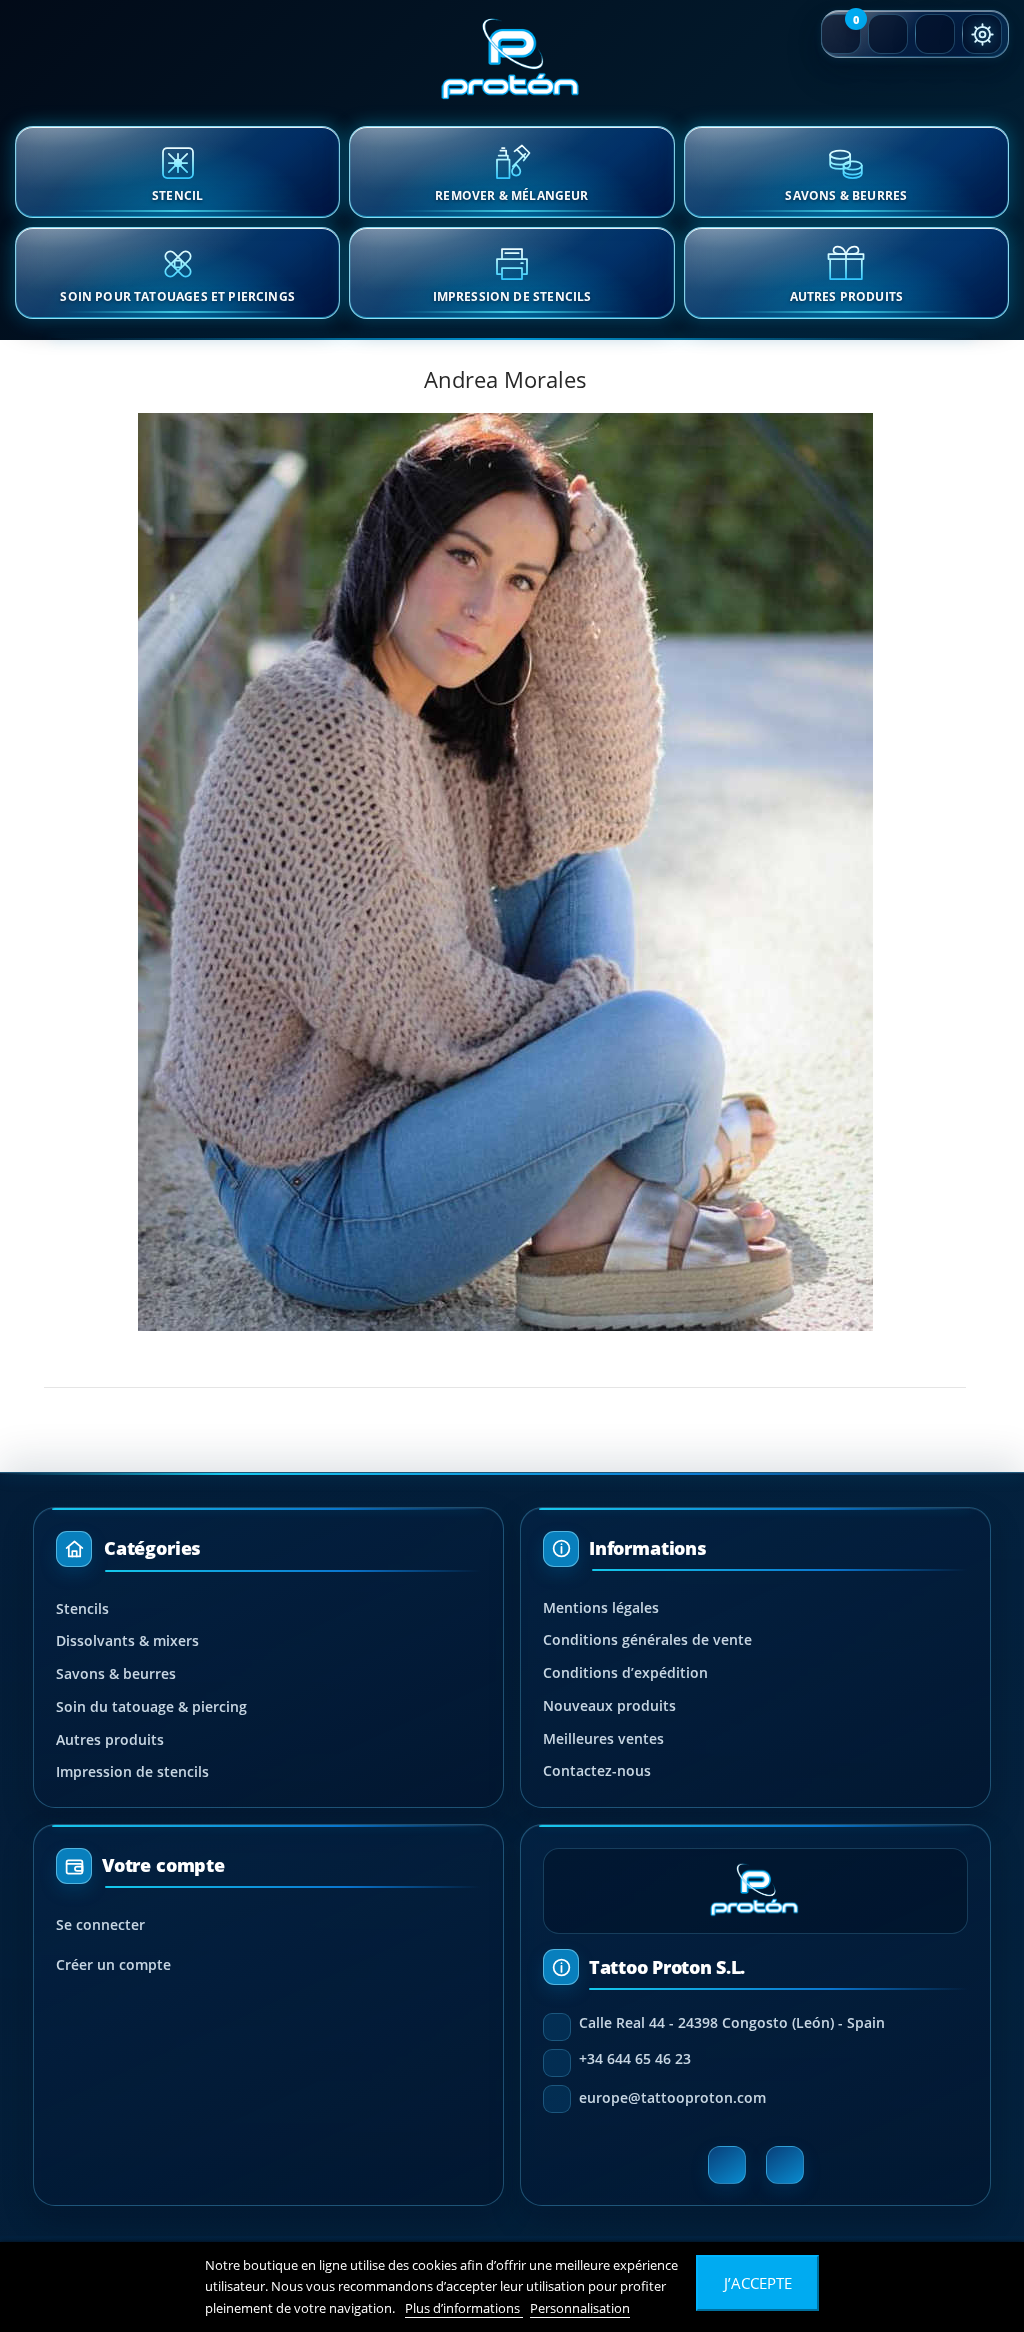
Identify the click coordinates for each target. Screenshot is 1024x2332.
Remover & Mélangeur (511, 195)
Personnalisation (580, 2308)
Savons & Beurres (846, 195)
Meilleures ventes (603, 1738)
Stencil (177, 195)
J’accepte (758, 2283)
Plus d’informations (464, 2308)
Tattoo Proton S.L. (667, 1967)
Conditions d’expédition (625, 1672)
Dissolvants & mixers (127, 1640)
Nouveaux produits (609, 1705)
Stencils (82, 1608)
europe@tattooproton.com (672, 2097)
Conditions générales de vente (647, 1639)
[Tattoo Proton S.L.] (512, 61)
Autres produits (847, 296)
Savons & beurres (116, 1673)
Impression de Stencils (512, 296)
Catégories (152, 1548)
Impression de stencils (132, 1771)
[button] (841, 34)
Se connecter (100, 1924)
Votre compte (163, 1866)
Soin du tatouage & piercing (151, 1706)
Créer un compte (113, 1964)
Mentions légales (601, 1607)
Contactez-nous (597, 1770)
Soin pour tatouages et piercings (177, 296)
